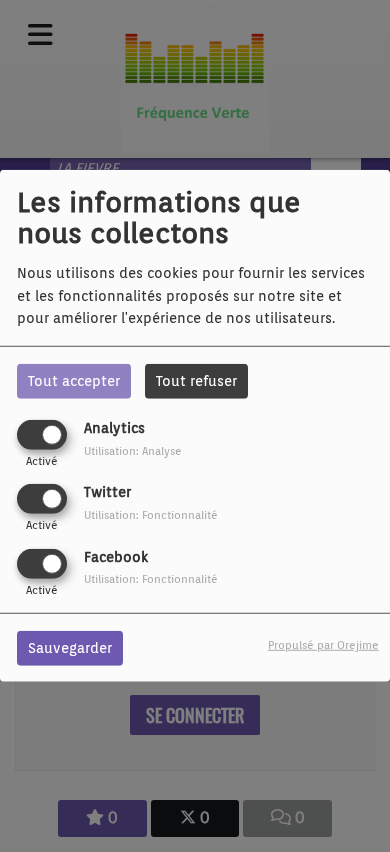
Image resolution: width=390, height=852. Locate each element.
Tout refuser (196, 381)
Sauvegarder (70, 647)
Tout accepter (74, 381)
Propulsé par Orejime (323, 644)
